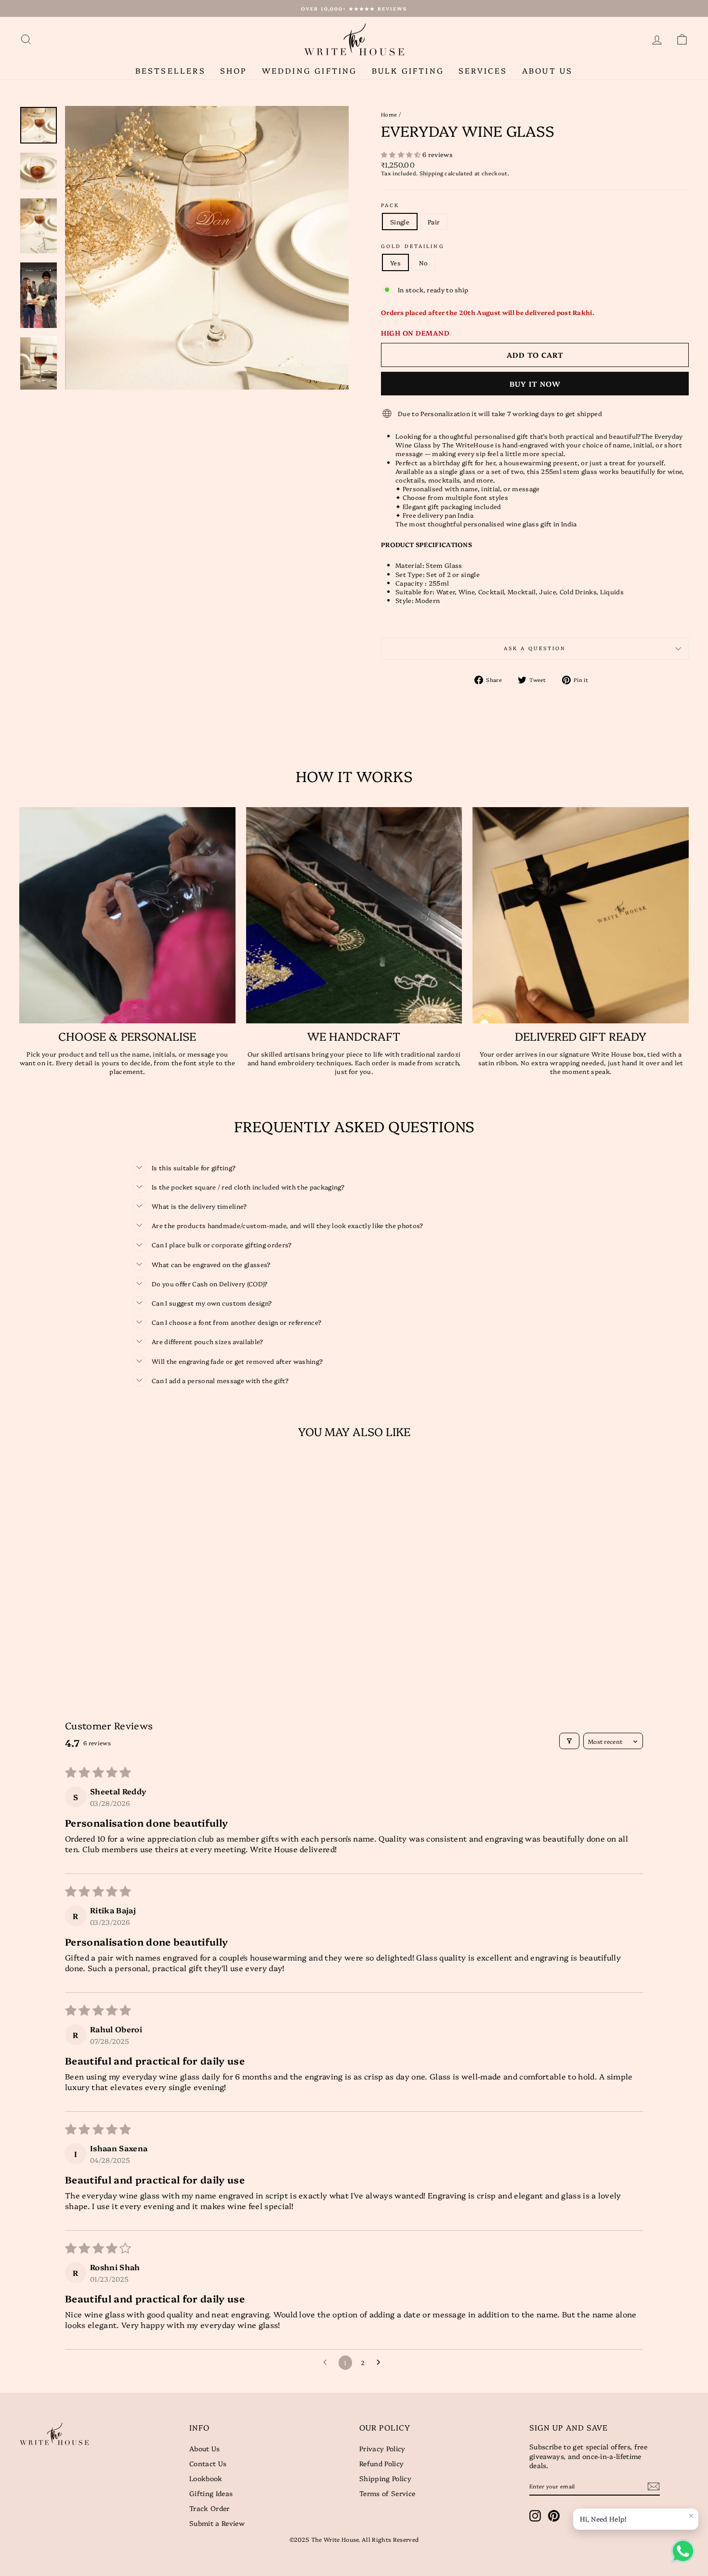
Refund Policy (381, 2463)
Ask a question (535, 648)
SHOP (234, 70)
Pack (390, 205)
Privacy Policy (382, 2448)
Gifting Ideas (211, 2493)
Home (389, 114)
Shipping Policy (385, 2478)
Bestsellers (170, 70)
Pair (434, 222)
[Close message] (691, 2516)
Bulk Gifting (408, 70)
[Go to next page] (381, 2363)
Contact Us (208, 2463)
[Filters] (569, 1741)
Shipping (432, 173)
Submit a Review (217, 2523)
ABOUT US (548, 70)
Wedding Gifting (310, 70)
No (424, 262)
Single (400, 222)
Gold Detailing (413, 246)
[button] (402, 154)
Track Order (210, 2508)
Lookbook (206, 2478)
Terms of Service (387, 2493)
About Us (205, 2448)
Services (483, 70)
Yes (395, 262)
